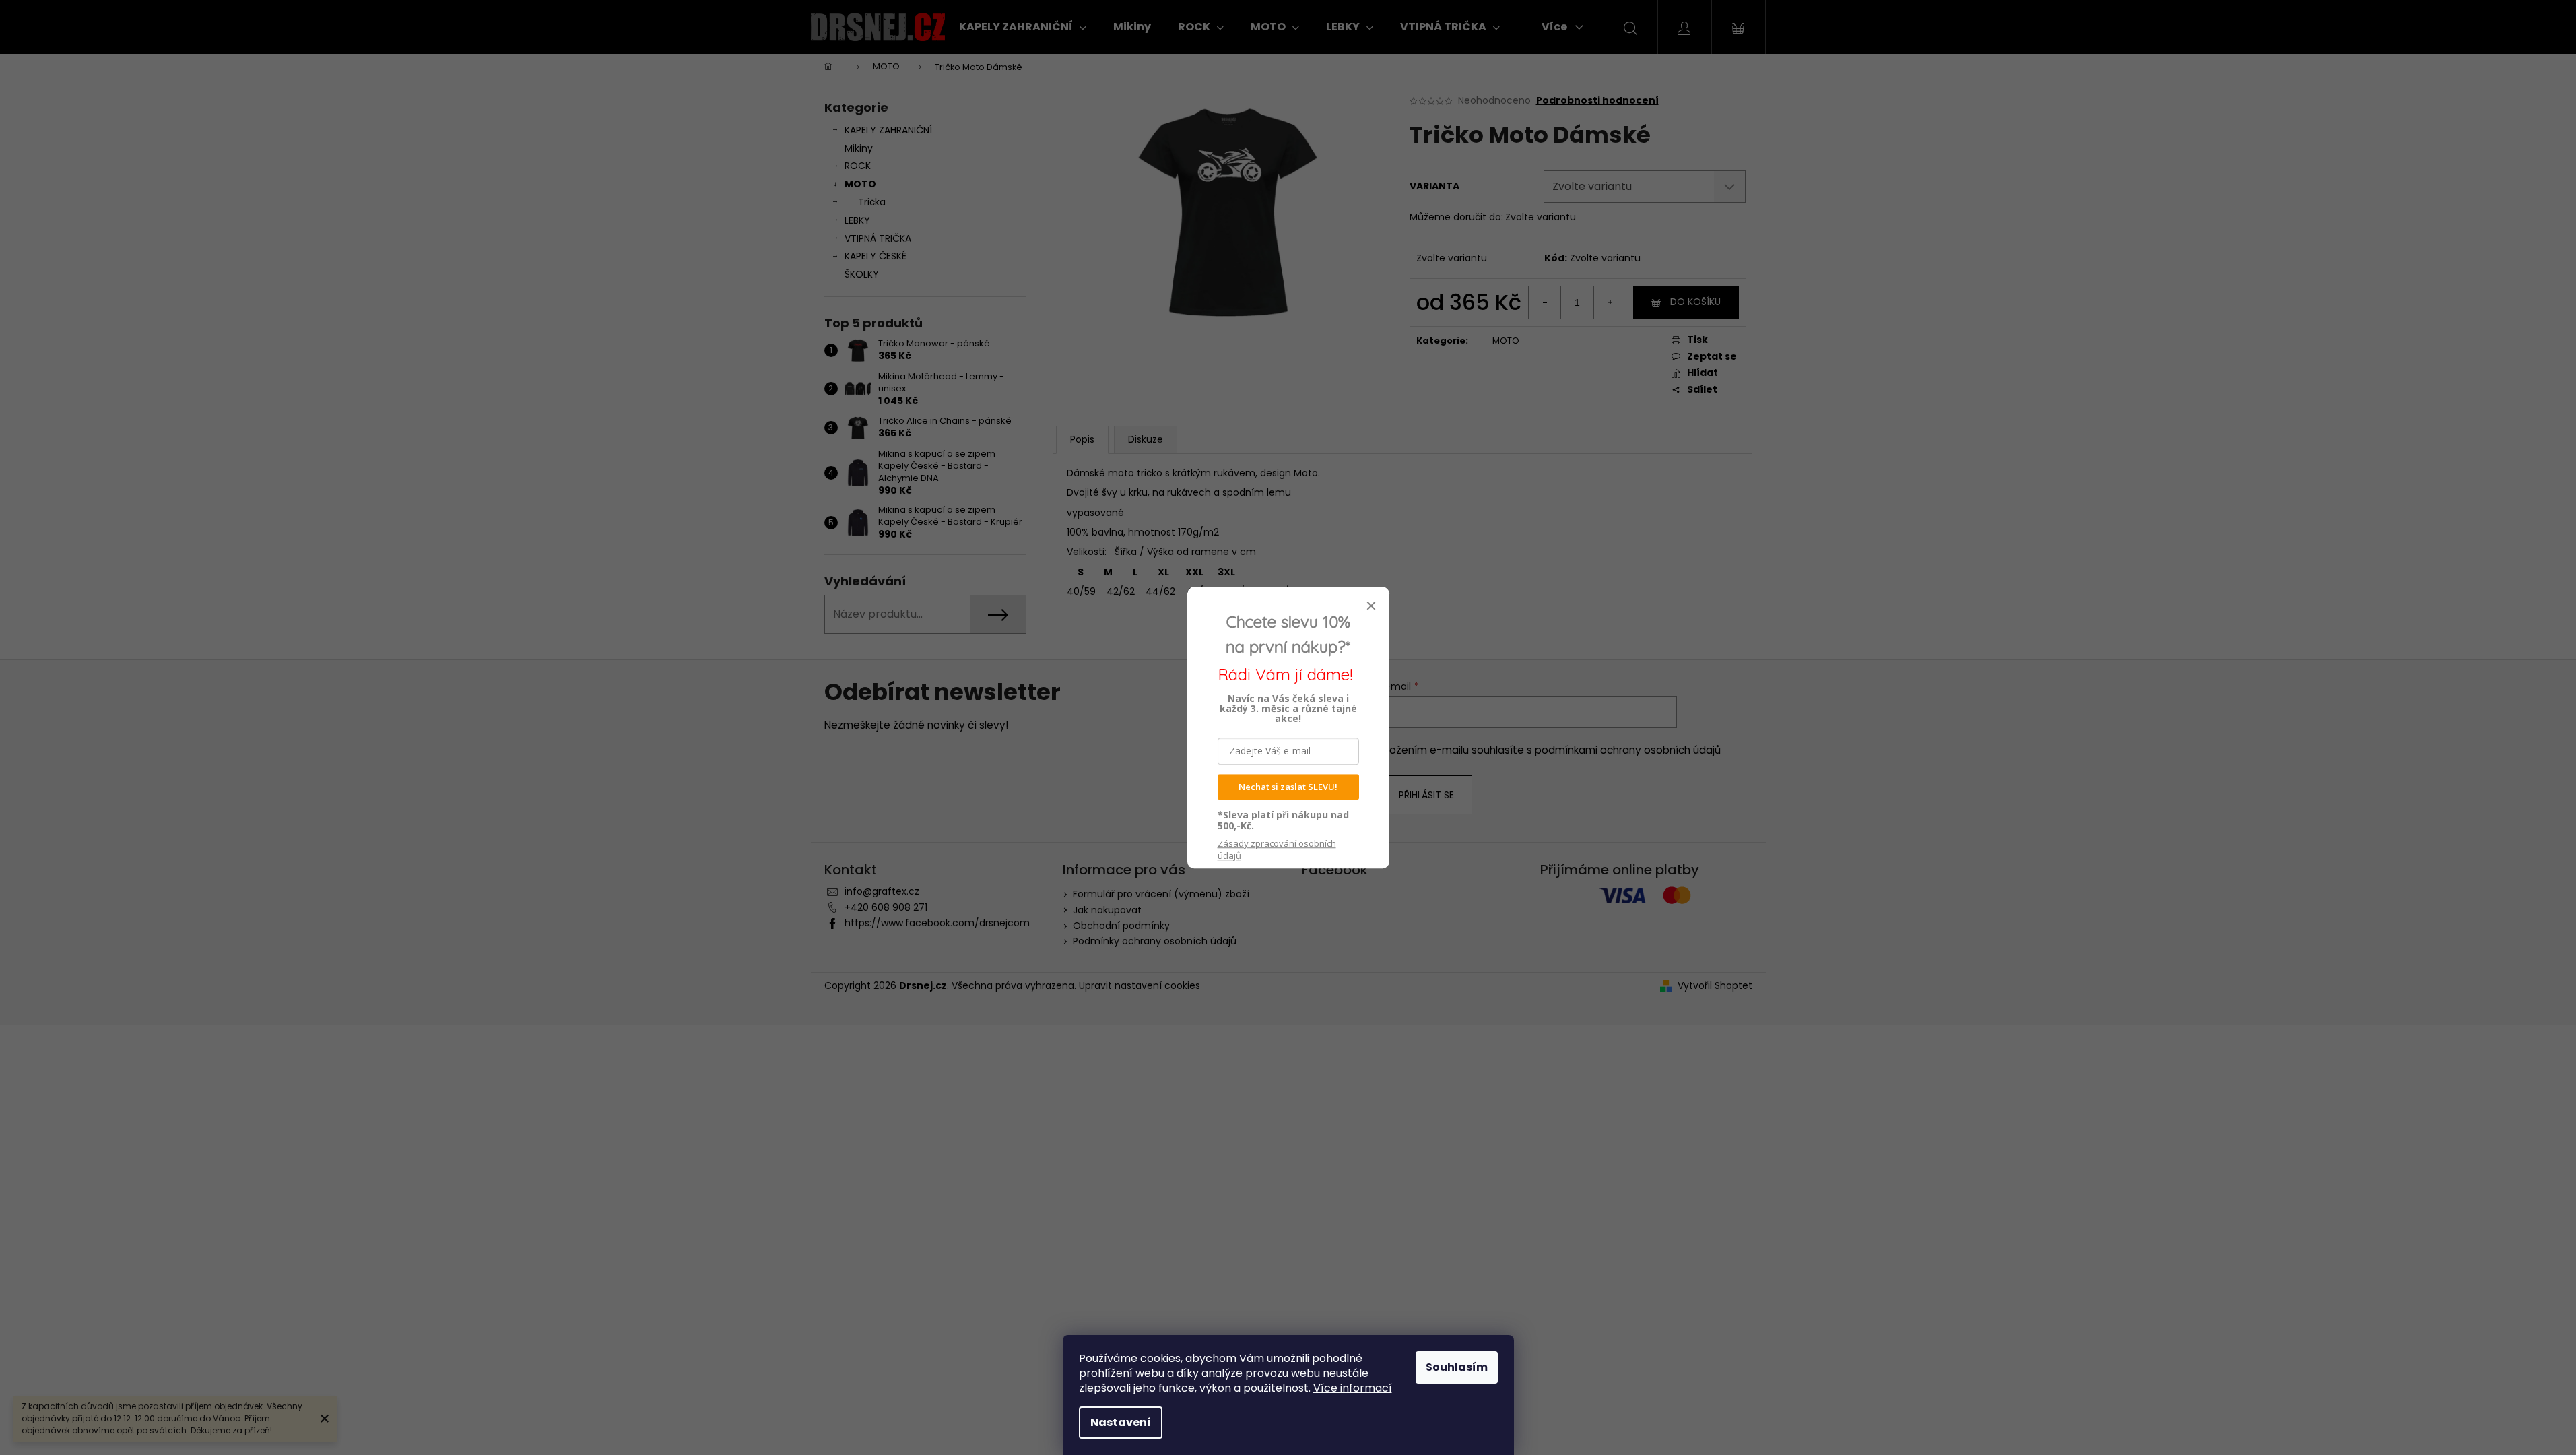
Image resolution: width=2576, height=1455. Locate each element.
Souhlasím (1457, 1367)
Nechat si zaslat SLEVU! (1288, 787)
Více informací (1353, 1388)
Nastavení (1121, 1422)
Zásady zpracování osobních (1277, 849)
